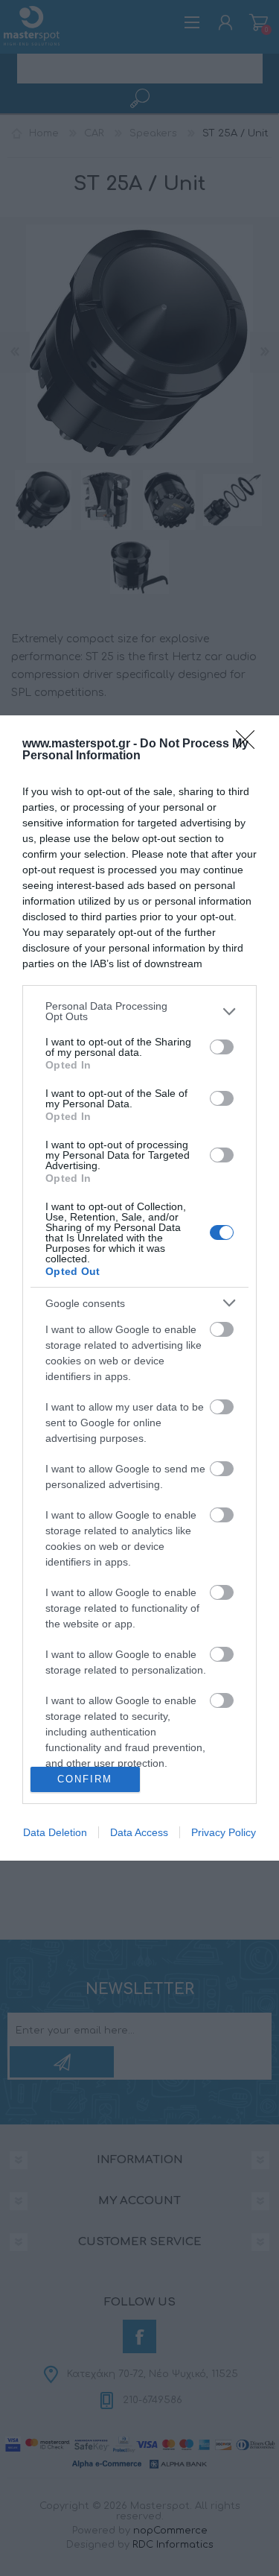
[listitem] (139, 1011)
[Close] (250, 744)
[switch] (222, 1047)
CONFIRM (85, 1779)
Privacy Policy (224, 1832)
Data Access (139, 1832)
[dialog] (139, 1288)
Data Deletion (55, 1832)
